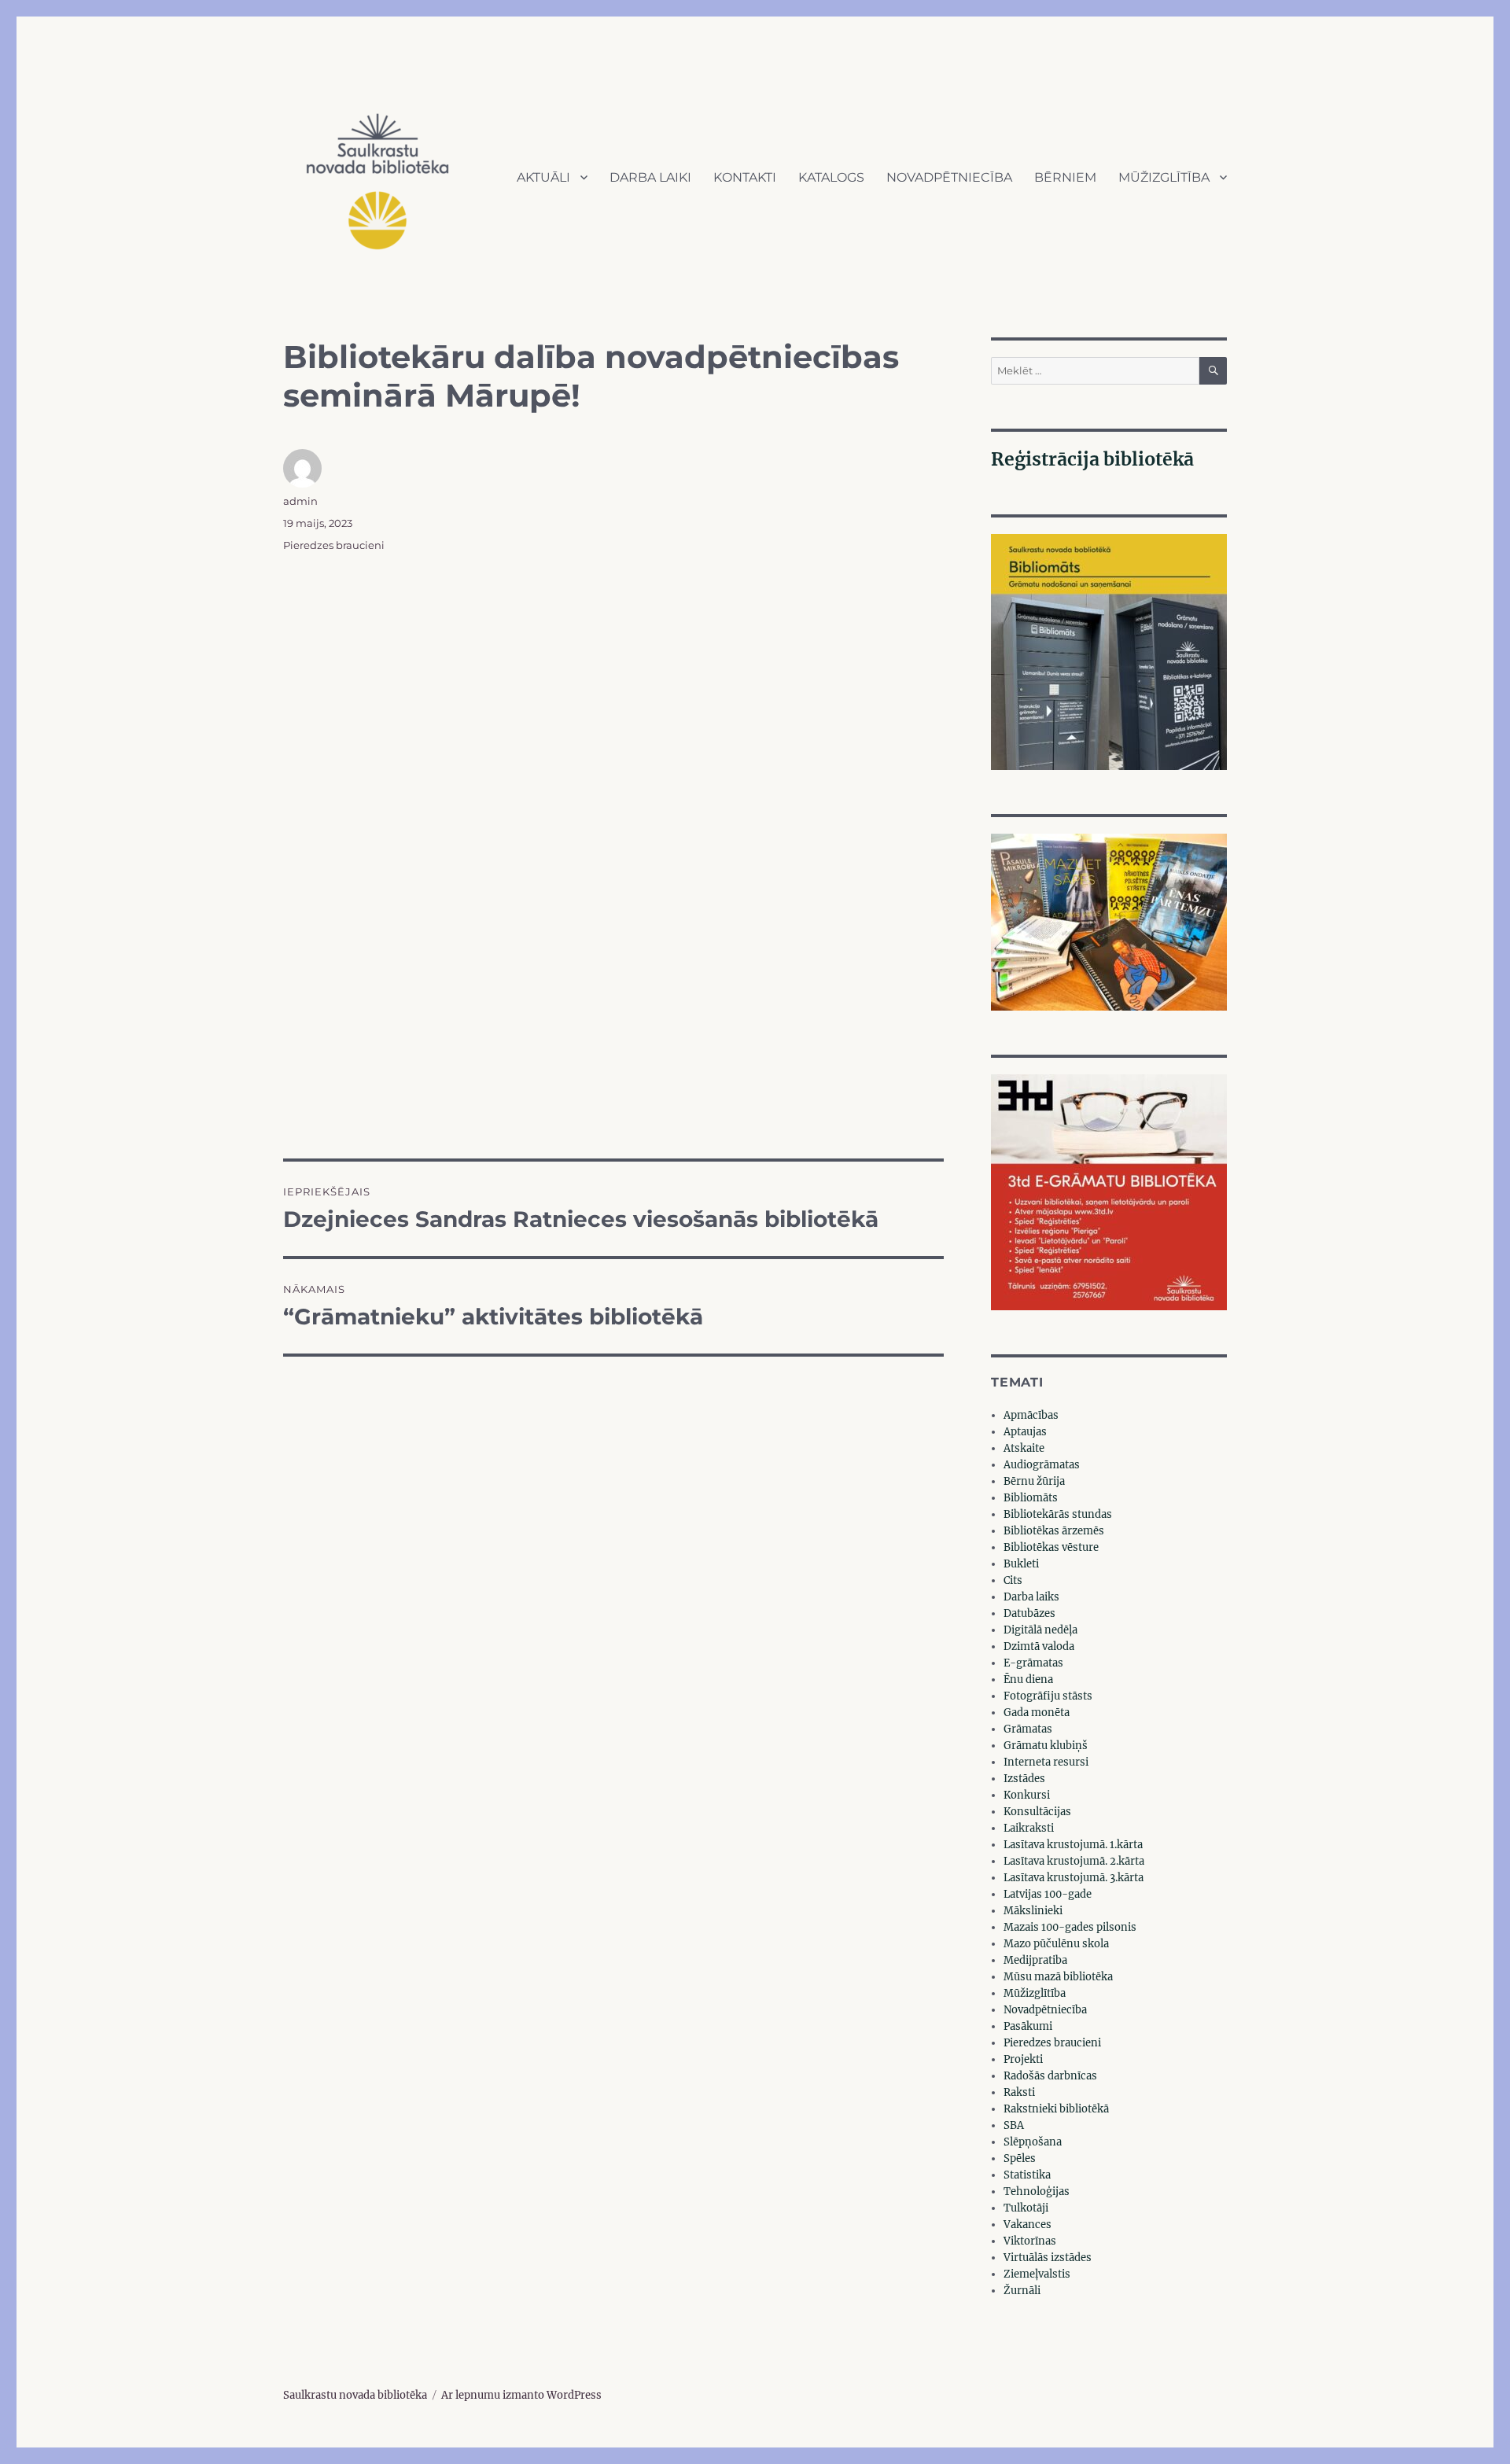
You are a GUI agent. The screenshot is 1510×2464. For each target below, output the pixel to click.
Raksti (1019, 2092)
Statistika (1027, 2175)
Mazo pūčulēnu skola (1056, 1944)
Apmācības (1031, 1415)
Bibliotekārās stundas (1058, 1514)
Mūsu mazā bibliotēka (1058, 1977)
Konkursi (1027, 1795)
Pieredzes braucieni (334, 545)
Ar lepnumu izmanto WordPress (521, 2395)
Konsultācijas (1037, 1812)
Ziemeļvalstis (1037, 2274)
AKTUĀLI (543, 177)
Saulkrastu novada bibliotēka (355, 2395)
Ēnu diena (1028, 1679)
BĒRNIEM (1065, 177)
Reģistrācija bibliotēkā (1092, 459)
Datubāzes (1029, 1613)
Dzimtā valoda (1039, 1646)
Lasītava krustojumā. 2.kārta (1074, 1861)
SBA (1014, 2125)
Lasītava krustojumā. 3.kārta (1074, 1878)
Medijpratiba (1035, 1960)
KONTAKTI (745, 177)
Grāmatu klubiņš (1046, 1746)
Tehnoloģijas (1037, 2191)
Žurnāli (1022, 2291)
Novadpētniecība (1045, 2010)
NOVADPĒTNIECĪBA (949, 177)
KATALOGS (831, 177)
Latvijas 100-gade (1048, 1894)
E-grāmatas (1033, 1663)
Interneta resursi (1046, 1762)
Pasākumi (1028, 2026)
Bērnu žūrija (1034, 1481)
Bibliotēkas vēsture (1051, 1547)
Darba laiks (1031, 1597)
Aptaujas (1025, 1432)
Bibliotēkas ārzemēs (1054, 1531)
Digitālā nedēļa (1040, 1630)
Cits (1013, 1580)
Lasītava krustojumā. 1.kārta (1073, 1845)
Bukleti (1021, 1564)
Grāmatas (1028, 1729)
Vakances (1028, 2225)
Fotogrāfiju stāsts (1048, 1696)
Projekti (1023, 2059)
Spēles (1020, 2158)
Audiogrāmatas (1042, 1465)
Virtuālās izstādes (1048, 2258)
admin (300, 501)
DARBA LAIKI (650, 177)
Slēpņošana (1033, 2142)
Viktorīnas (1030, 2241)
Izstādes (1024, 1779)
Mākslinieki (1033, 1911)
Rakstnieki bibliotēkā (1056, 2109)
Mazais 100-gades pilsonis (1070, 1927)
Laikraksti (1029, 1828)
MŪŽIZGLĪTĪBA (1164, 177)
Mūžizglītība (1035, 1993)
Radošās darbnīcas (1050, 2076)
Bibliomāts (1031, 1498)
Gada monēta (1037, 1713)
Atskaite (1024, 1448)
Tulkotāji (1026, 2208)
